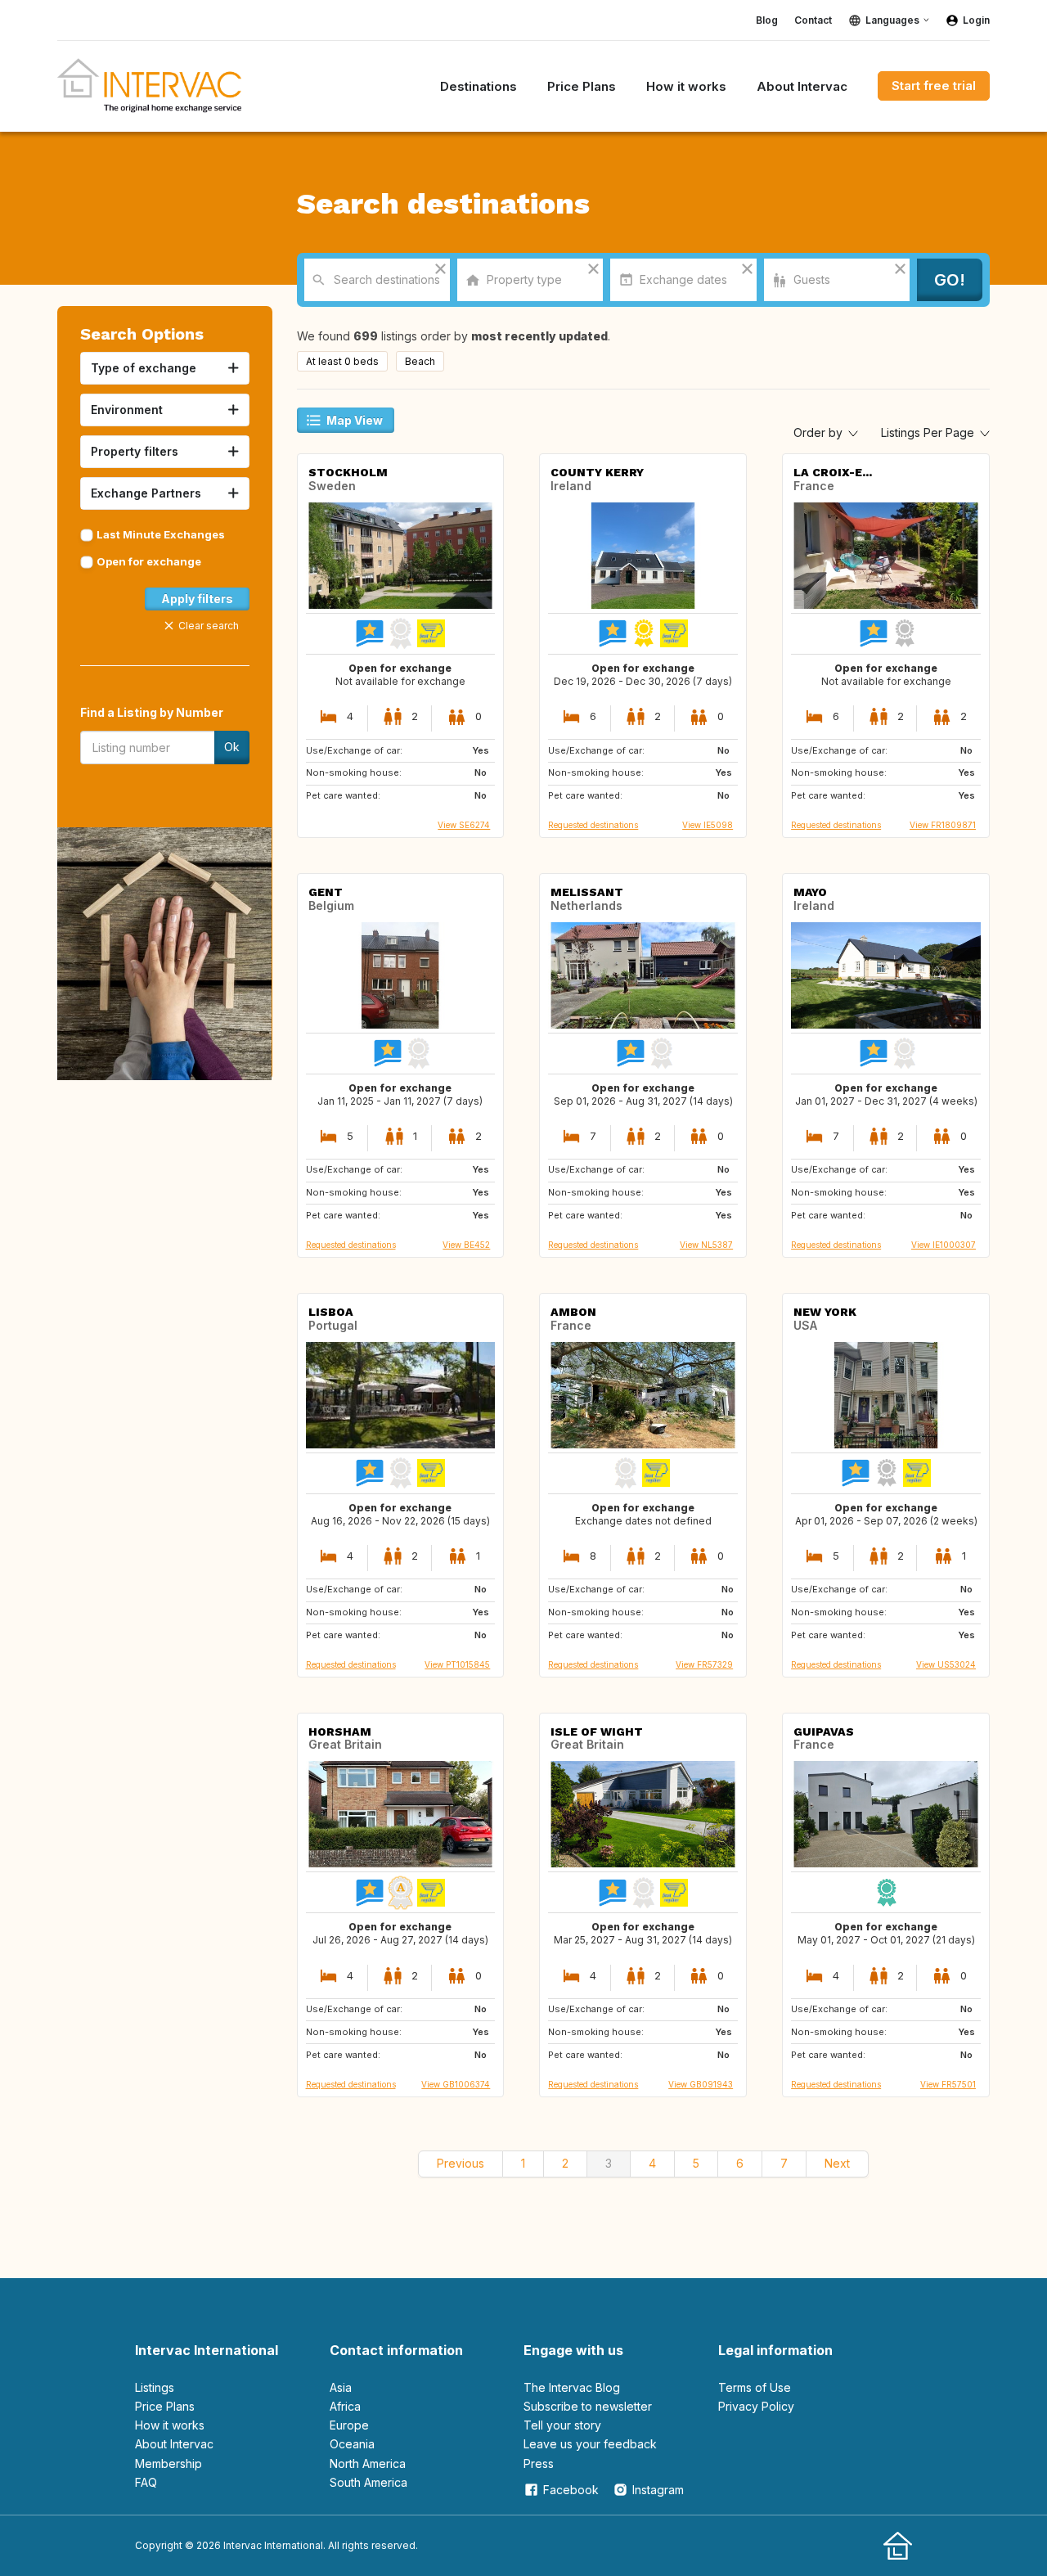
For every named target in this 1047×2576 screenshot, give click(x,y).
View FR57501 (948, 2084)
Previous (461, 2163)
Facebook (571, 2490)
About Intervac (174, 2444)
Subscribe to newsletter (588, 2406)
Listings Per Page (929, 432)
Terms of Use (755, 2387)
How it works (170, 2425)
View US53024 (946, 1664)
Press (539, 2463)
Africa (345, 2406)
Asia (341, 2387)
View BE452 (466, 1245)
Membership (169, 2463)
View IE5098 (708, 825)
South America (368, 2482)
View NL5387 (706, 1245)
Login (976, 20)
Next (837, 2163)
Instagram (658, 2490)
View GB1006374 (456, 2084)
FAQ (146, 2482)
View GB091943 (701, 2084)
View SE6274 (464, 825)
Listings (155, 2387)
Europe (349, 2425)
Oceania (352, 2444)
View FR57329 (704, 1664)
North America (368, 2463)
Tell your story (562, 2425)
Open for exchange (149, 561)
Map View (355, 420)
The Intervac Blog (572, 2387)
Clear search (209, 626)
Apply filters (197, 599)
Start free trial (934, 86)
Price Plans (165, 2406)
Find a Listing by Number (152, 712)
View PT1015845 (457, 1664)
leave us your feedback (590, 2444)
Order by (820, 432)
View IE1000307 (944, 1245)
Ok (232, 747)
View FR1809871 (943, 825)
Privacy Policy (756, 2406)
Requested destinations (593, 825)
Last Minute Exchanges (161, 534)
